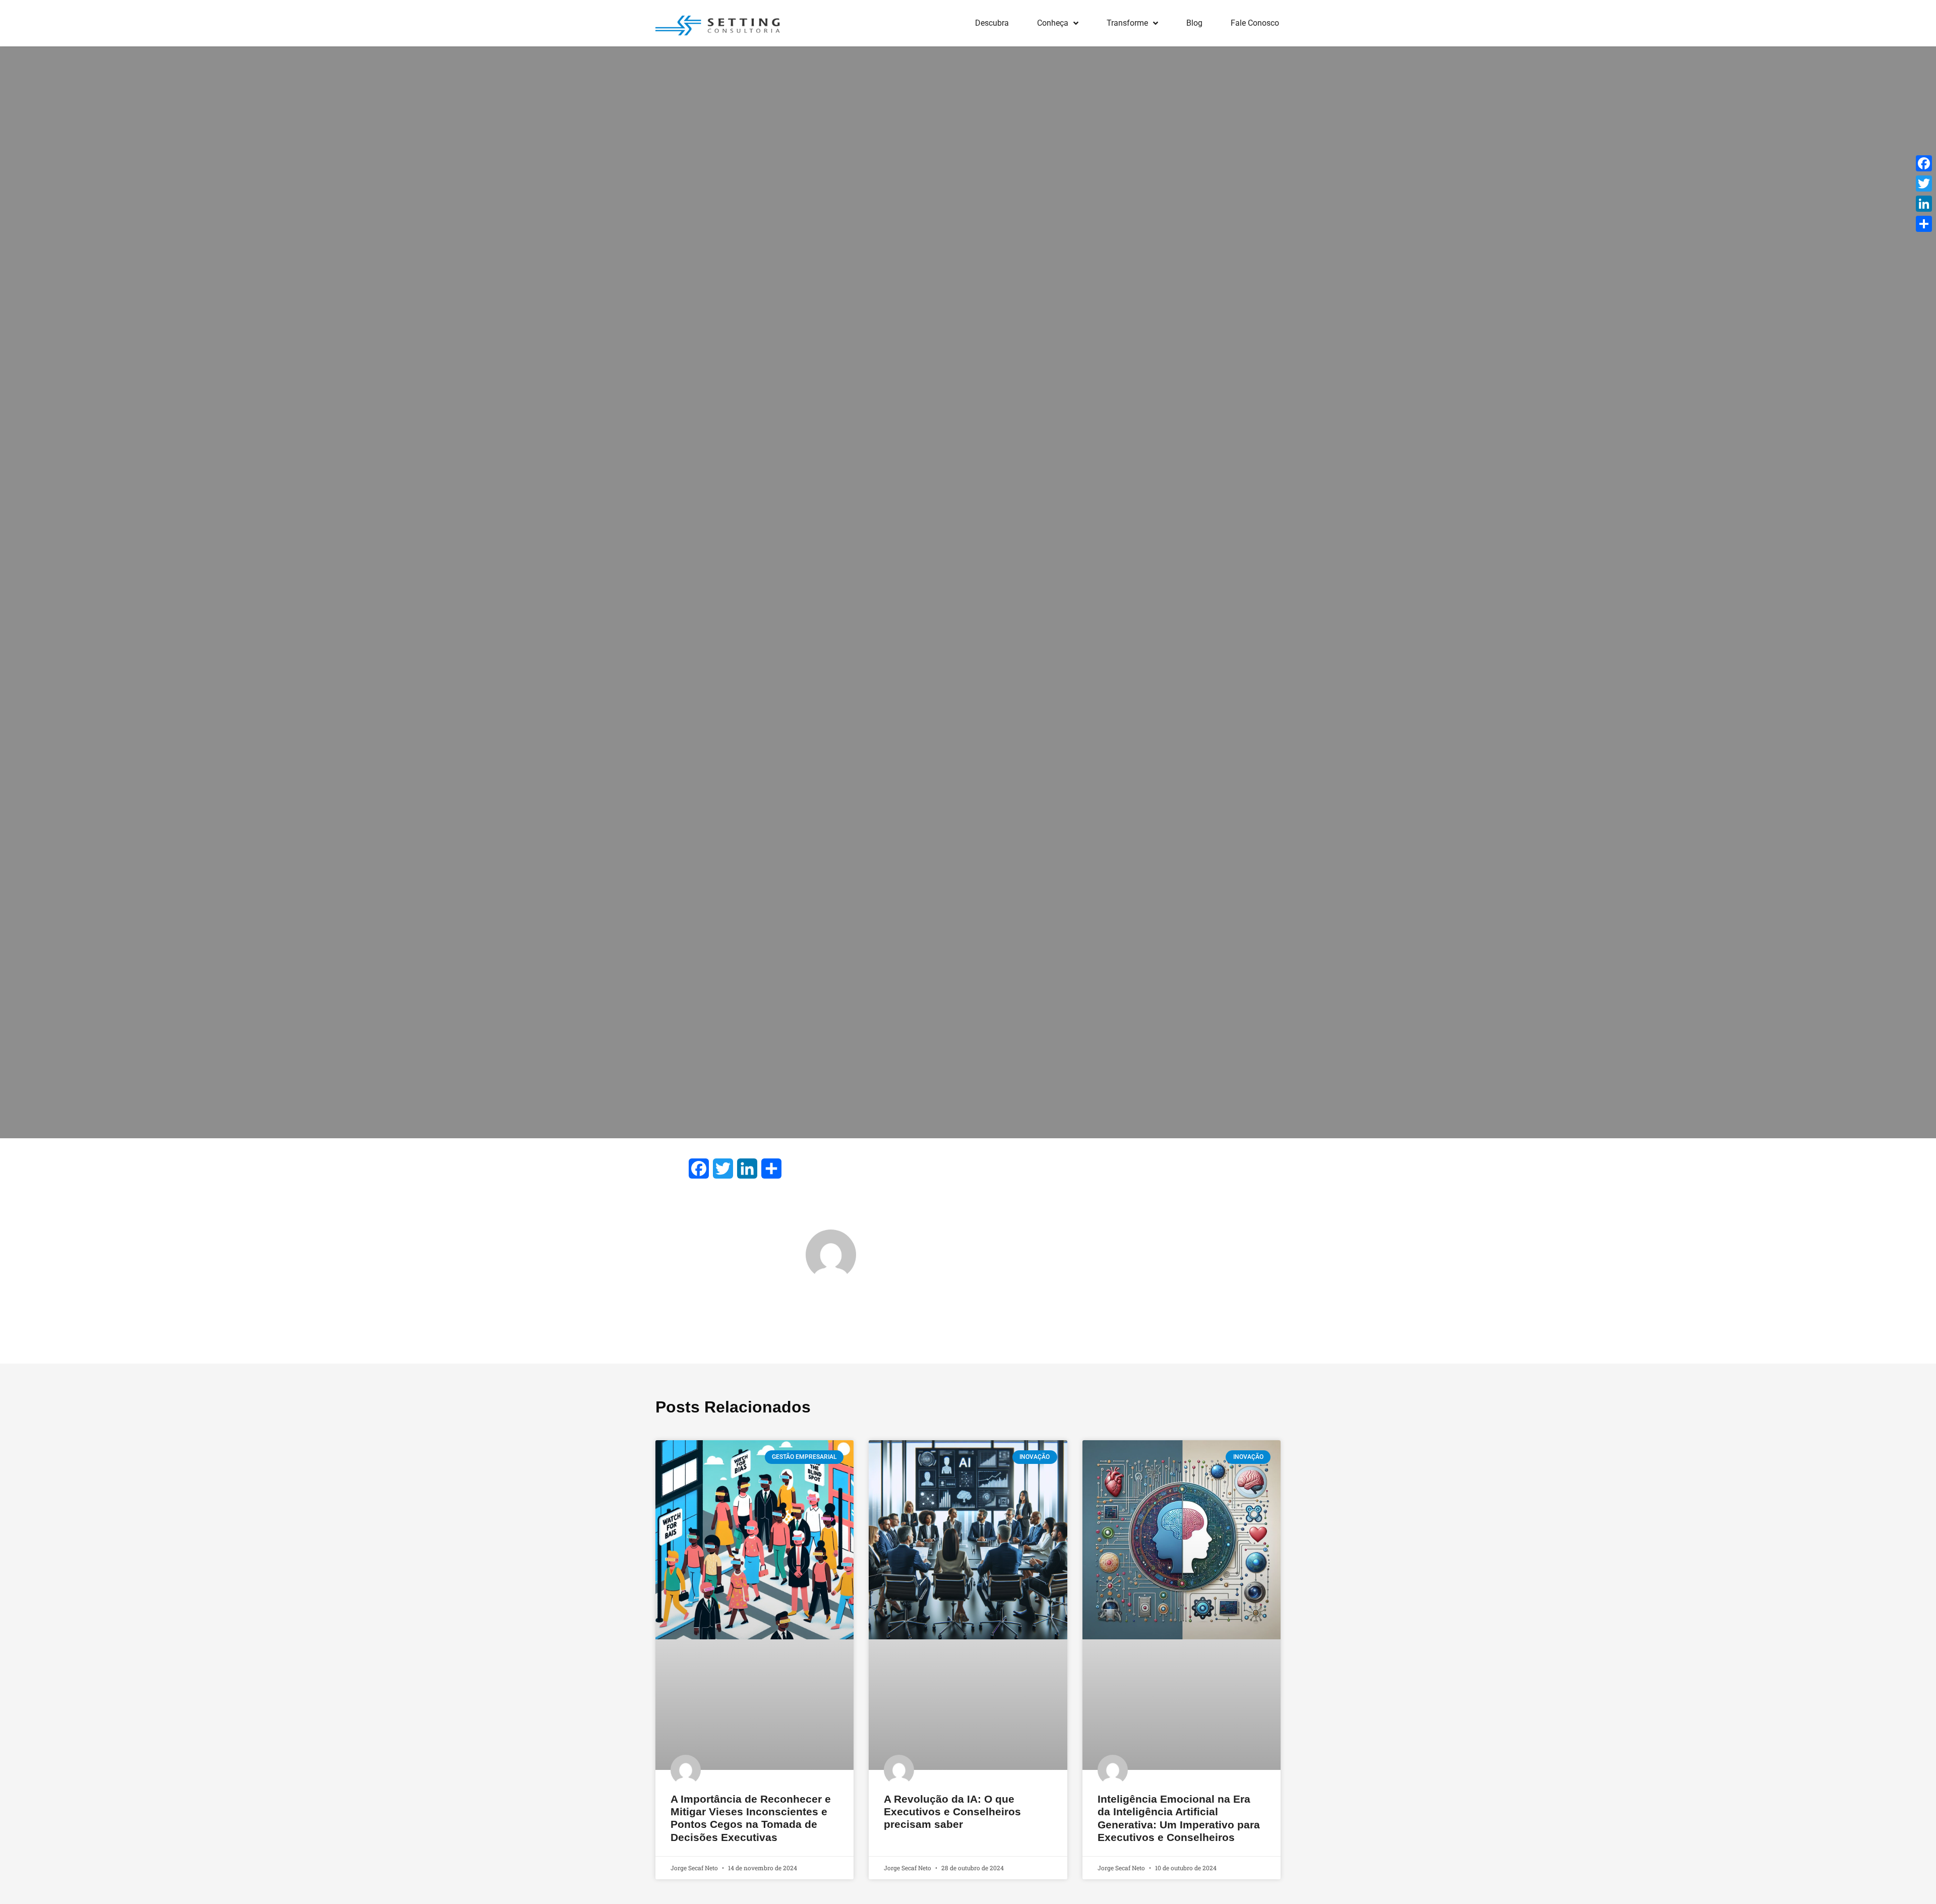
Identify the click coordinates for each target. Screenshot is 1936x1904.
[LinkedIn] (1924, 204)
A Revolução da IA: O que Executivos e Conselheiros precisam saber (952, 1811)
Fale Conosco (1255, 23)
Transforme (1127, 23)
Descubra (992, 23)
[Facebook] (1924, 163)
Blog (1194, 23)
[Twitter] (1924, 183)
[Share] (1924, 224)
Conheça (1053, 23)
